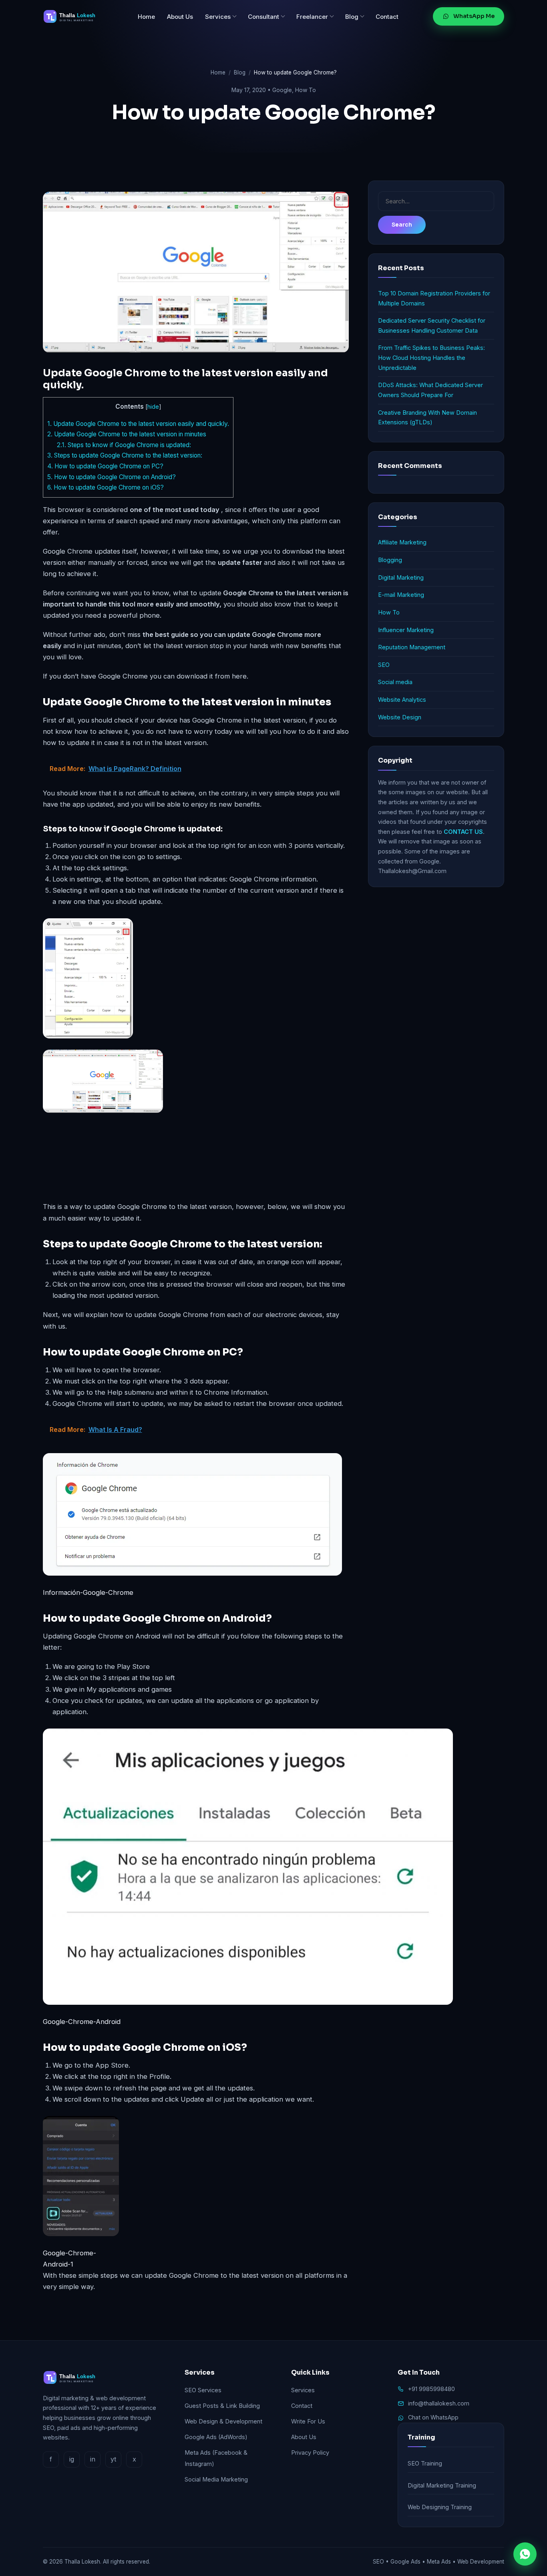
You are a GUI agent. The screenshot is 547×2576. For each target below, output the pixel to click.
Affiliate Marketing (402, 542)
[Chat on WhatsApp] (525, 2554)
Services (218, 17)
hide (153, 407)
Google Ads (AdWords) (216, 2437)
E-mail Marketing (401, 595)
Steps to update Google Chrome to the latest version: (125, 455)
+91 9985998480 (431, 2389)
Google (282, 90)
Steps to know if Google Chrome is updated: (124, 445)
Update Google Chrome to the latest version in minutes (128, 434)
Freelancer (312, 17)
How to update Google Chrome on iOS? (106, 487)
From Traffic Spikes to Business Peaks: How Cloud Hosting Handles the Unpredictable (431, 357)
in (93, 2459)
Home (146, 17)
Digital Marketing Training (442, 2485)
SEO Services (203, 2390)
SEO (384, 665)
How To (306, 90)
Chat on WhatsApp (433, 2417)
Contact (387, 17)
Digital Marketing (401, 577)
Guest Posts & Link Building (222, 2406)
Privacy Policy (310, 2453)
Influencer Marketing (406, 630)
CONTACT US (463, 832)
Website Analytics (402, 700)
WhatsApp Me (474, 16)
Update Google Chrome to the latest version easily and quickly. (138, 424)
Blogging (390, 560)
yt (113, 2459)
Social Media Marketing (216, 2479)
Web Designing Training (440, 2507)
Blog (352, 17)
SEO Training (425, 2463)
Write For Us (308, 2421)
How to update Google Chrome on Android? (112, 477)
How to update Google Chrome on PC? (105, 466)
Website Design (400, 717)
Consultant (263, 17)
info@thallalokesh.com (439, 2403)
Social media (395, 682)
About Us (180, 17)
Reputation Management (412, 647)
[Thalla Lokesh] (73, 16)
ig (72, 2459)
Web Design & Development (223, 2421)
